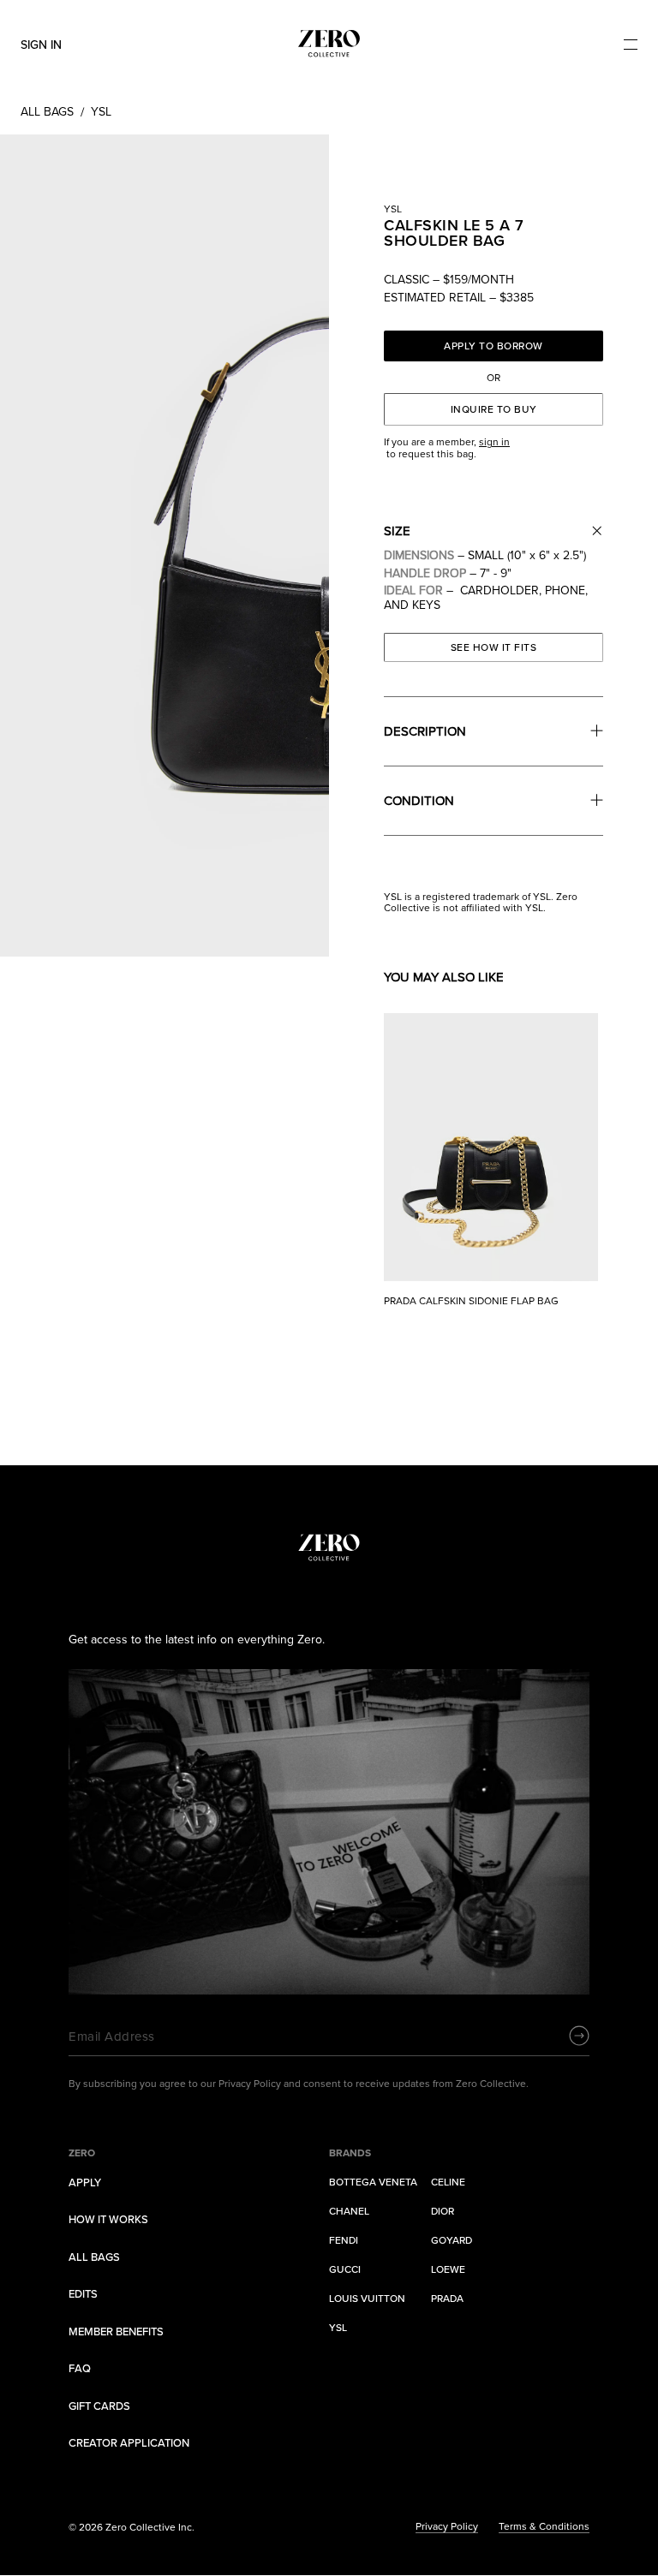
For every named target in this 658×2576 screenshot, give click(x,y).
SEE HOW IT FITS (494, 647)
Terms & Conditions (544, 2527)
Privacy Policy (447, 2527)
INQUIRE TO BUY (494, 409)
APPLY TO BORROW (493, 346)
